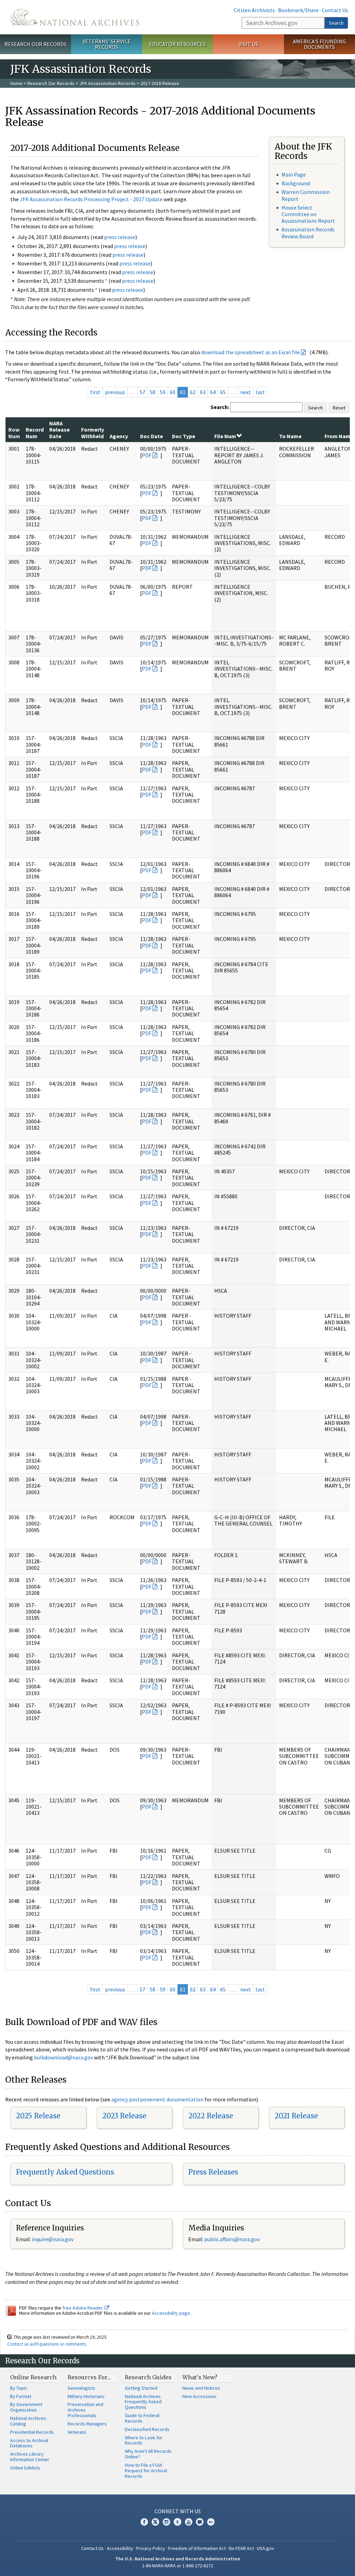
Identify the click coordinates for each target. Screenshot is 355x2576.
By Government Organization (26, 2407)
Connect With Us (178, 2511)
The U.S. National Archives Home (75, 17)
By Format (21, 2396)
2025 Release (38, 2116)
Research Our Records (36, 44)
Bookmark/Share (298, 10)
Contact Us (335, 10)
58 (153, 392)
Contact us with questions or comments (47, 2344)
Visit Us (248, 44)
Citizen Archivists (254, 10)
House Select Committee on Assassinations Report (308, 214)
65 (223, 392)
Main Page (294, 175)
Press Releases (213, 2172)
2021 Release (296, 2116)
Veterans (77, 2432)
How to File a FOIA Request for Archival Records (146, 2471)
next (246, 392)
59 (163, 392)
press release (120, 237)
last (260, 392)
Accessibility (120, 2548)
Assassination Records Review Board (308, 233)
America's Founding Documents (319, 44)
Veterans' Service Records (107, 44)
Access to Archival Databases (29, 2443)
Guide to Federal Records (142, 2418)
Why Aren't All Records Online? (148, 2454)
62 (193, 392)
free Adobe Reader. (83, 2308)
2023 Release (124, 2116)
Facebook (144, 2522)
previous (115, 392)
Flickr (211, 2522)
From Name (339, 436)
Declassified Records (147, 2429)
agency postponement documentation (157, 2099)
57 (142, 392)
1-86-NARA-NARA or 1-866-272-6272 (178, 2566)
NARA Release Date (59, 430)
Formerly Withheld (93, 433)
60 (173, 392)
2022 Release (211, 2116)
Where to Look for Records (144, 2440)
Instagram (166, 2522)
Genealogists (81, 2388)
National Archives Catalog (28, 2421)
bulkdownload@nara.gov (63, 2057)
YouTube (189, 2522)
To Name (290, 436)
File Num (225, 436)
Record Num (35, 433)
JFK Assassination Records (107, 83)
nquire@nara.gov (53, 2239)
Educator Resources (177, 44)
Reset (339, 408)
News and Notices (201, 2388)
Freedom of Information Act (197, 2548)
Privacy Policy (151, 2548)
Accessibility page (171, 2313)
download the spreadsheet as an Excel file (250, 352)
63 (203, 392)
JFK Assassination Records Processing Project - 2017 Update (91, 199)
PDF (147, 455)
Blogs (200, 2522)
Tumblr (177, 2522)
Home (16, 83)
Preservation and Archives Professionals (85, 2410)
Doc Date (151, 436)
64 (213, 392)
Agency (119, 436)
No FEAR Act (241, 2548)
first (95, 392)
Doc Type (184, 436)
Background (296, 183)
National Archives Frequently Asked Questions (143, 2402)
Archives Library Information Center (30, 2457)
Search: (220, 407)
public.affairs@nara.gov (232, 2239)
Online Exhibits (25, 2468)
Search (336, 23)
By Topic (19, 2388)
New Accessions (200, 2396)
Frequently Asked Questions (65, 2172)
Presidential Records (32, 2432)
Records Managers (87, 2424)
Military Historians (86, 2396)
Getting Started (141, 2388)
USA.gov (266, 2548)
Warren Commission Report (306, 195)
